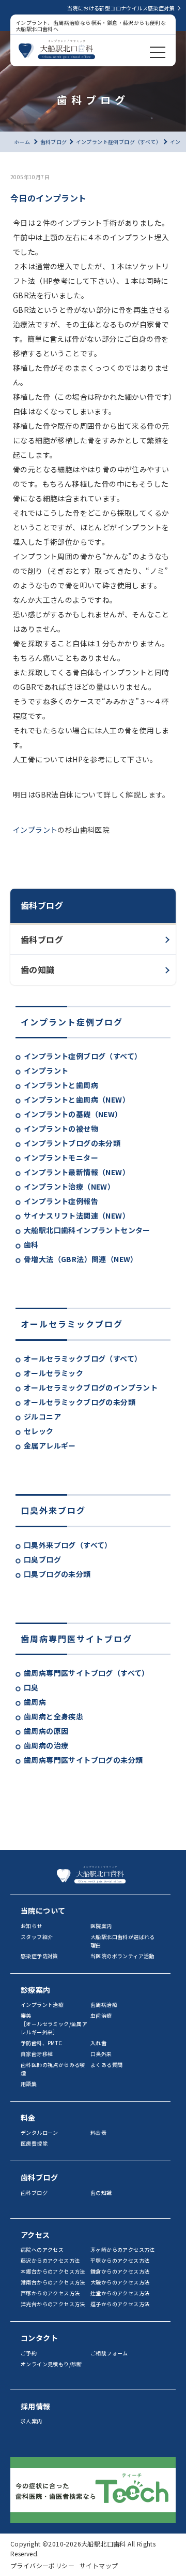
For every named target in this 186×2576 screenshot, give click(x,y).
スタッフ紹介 (37, 1937)
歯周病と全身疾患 (53, 1716)
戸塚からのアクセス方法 (50, 2293)
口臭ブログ (42, 1559)
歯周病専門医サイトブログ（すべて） (87, 1673)
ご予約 (29, 2353)
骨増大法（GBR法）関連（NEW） (81, 1259)
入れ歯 (98, 2043)
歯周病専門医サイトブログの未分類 (83, 1760)
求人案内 (32, 2421)
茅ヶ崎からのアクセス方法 (123, 2249)
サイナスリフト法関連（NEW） (77, 1215)
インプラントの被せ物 (61, 1128)
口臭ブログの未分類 (57, 1574)
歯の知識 (38, 969)
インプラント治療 (42, 2005)
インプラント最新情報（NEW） (77, 1172)
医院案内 (101, 1926)
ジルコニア (42, 1416)
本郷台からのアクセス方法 (53, 2271)
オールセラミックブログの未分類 (80, 1402)
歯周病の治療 (46, 1745)
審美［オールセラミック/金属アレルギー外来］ (54, 2024)
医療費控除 (34, 2143)
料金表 (98, 2132)
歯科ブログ (42, 939)
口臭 (31, 1687)
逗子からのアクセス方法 (120, 2304)
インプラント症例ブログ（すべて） (83, 1056)
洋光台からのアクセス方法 (53, 2304)
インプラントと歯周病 (61, 1085)
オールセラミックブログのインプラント (91, 1387)
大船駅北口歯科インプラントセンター (87, 1230)
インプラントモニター (61, 1157)
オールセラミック (53, 1373)
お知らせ (32, 1926)
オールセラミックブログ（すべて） (83, 1358)
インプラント (46, 1070)
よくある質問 (106, 2065)
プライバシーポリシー (42, 2565)
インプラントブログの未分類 (72, 1143)
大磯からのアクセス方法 (120, 2282)
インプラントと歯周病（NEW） (77, 1099)
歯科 (31, 1244)
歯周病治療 (104, 2005)
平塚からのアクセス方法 (120, 2260)
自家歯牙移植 (37, 2054)
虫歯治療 (101, 2015)
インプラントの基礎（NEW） (73, 1114)
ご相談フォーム (109, 2353)
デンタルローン (40, 2132)
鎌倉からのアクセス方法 (120, 2271)
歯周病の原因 (46, 1731)
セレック (39, 1431)
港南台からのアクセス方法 (53, 2282)
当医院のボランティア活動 (122, 1956)
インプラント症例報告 (61, 1201)
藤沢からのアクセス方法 (50, 2260)
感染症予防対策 (40, 1956)
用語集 (29, 2084)
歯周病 (35, 1702)
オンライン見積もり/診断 (51, 2364)
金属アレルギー (50, 1445)
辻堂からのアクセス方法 (120, 2293)
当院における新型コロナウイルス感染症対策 (121, 8)
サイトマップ (99, 2565)
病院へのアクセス (42, 2249)
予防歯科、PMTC (42, 2043)
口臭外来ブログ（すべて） (68, 1545)
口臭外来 (101, 2054)
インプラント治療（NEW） (69, 1186)
